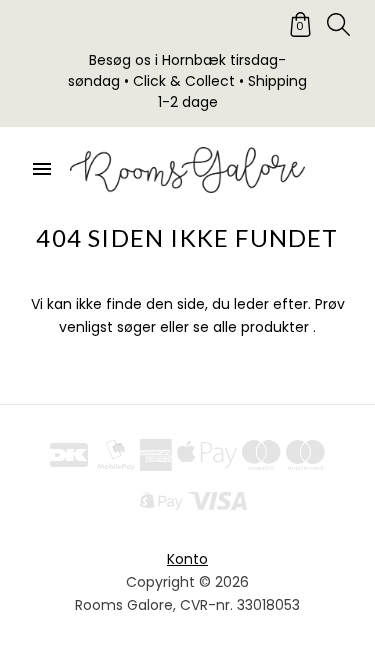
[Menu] (42, 170)
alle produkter (261, 327)
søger (136, 327)
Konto (187, 559)
